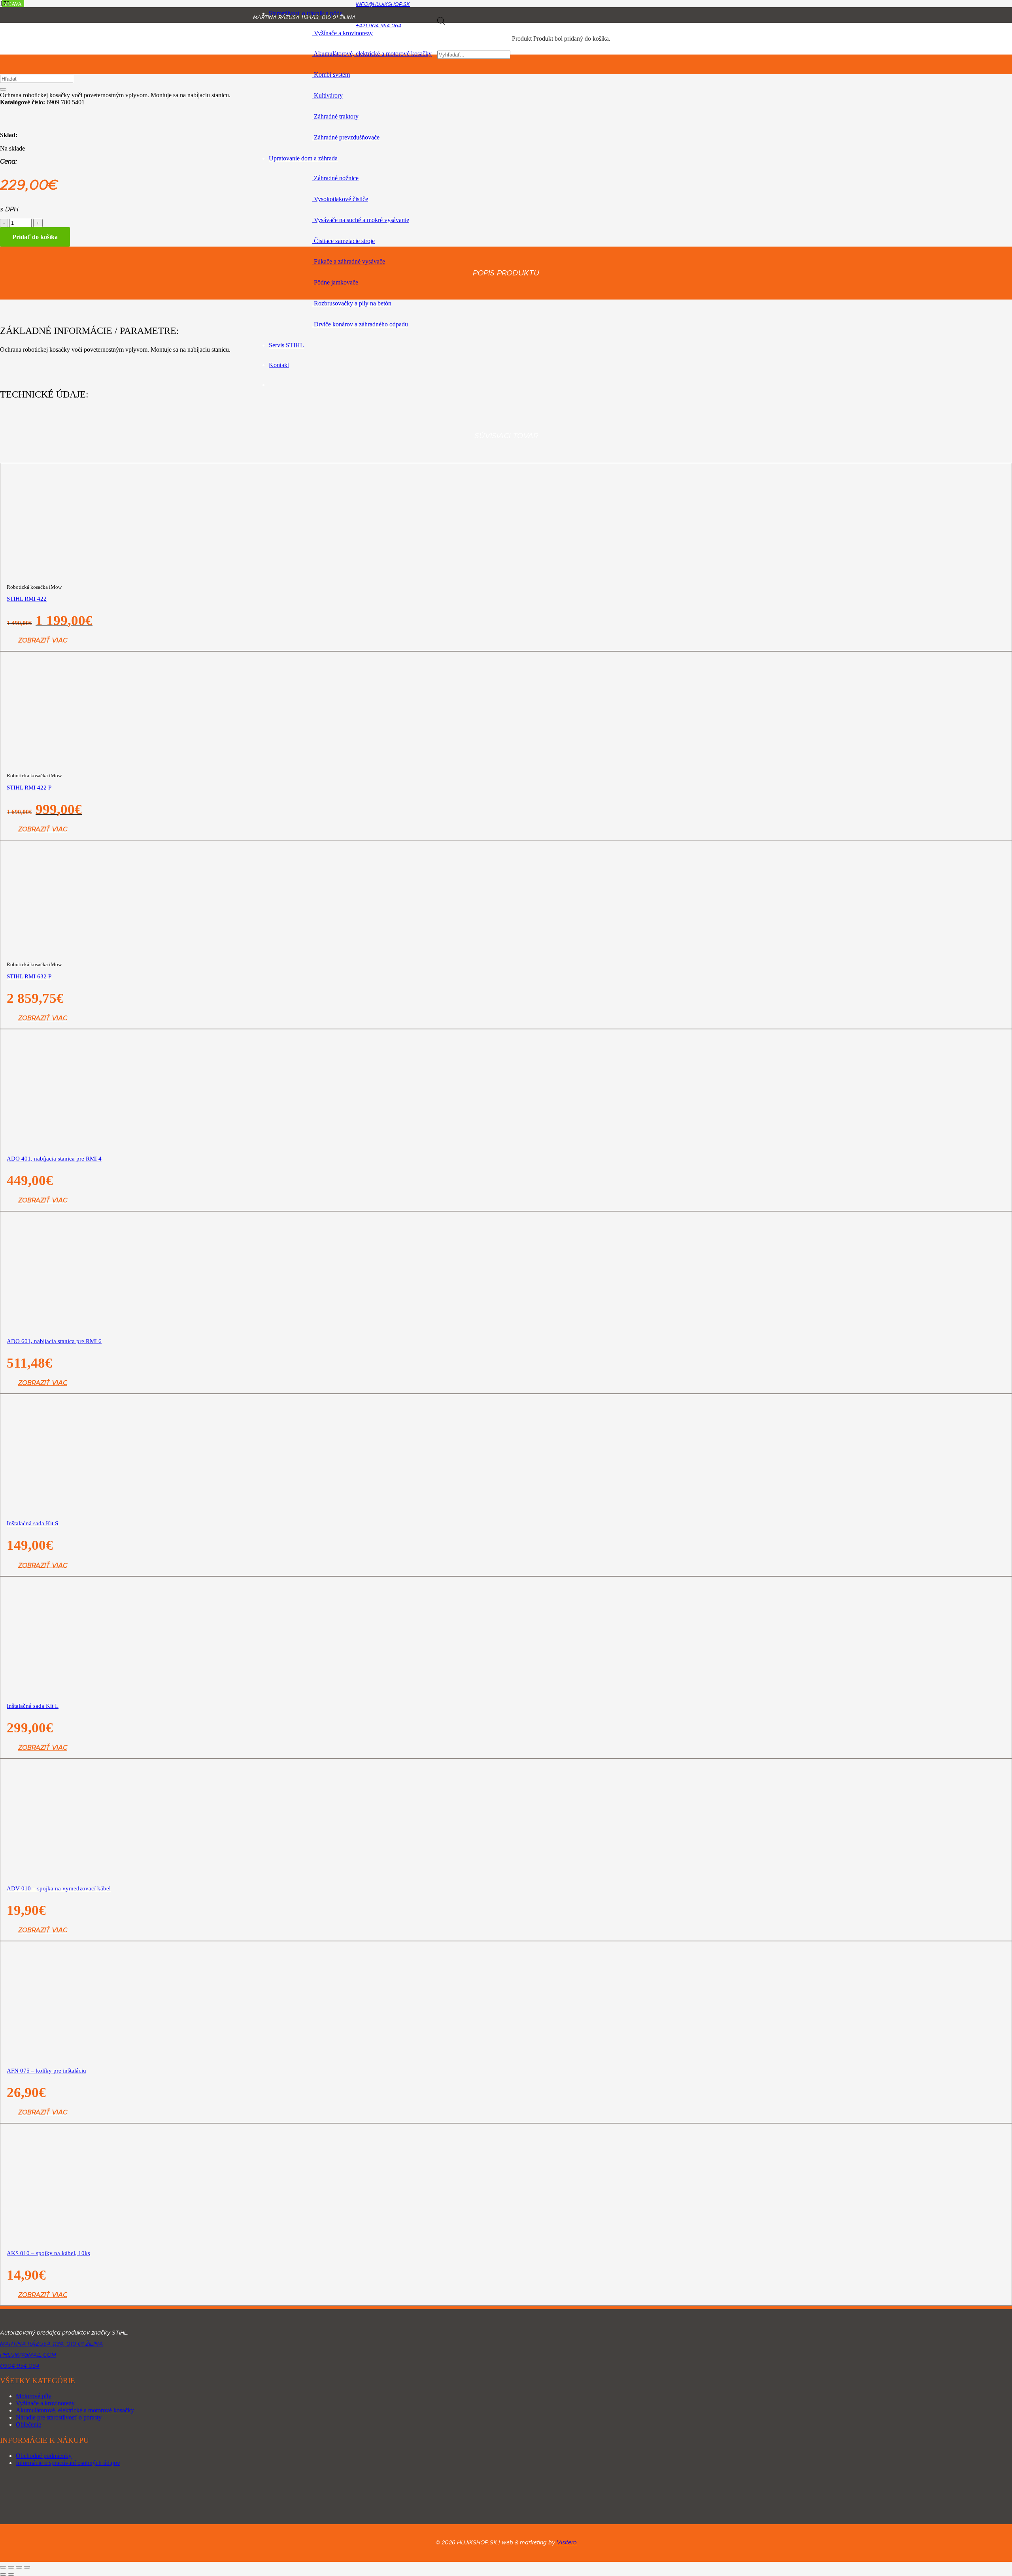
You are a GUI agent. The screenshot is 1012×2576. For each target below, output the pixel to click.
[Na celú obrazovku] (11, 2567)
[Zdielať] (19, 2567)
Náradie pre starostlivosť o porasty (59, 2417)
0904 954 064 (20, 2366)
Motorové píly (34, 2396)
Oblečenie (28, 2424)
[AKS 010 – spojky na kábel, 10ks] (209, 2351)
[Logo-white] (92, 2322)
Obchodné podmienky (44, 2456)
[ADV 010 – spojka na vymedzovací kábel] (209, 1944)
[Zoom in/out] (3, 2567)
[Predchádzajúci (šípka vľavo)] (3, 2574)
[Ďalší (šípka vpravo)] (11, 2574)
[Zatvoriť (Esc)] (27, 2567)
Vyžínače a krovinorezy (45, 2403)
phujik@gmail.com (28, 2355)
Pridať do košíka (35, 237)
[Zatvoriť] (3, 89)
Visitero (567, 2543)
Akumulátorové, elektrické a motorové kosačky (75, 2410)
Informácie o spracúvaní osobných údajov (68, 2463)
